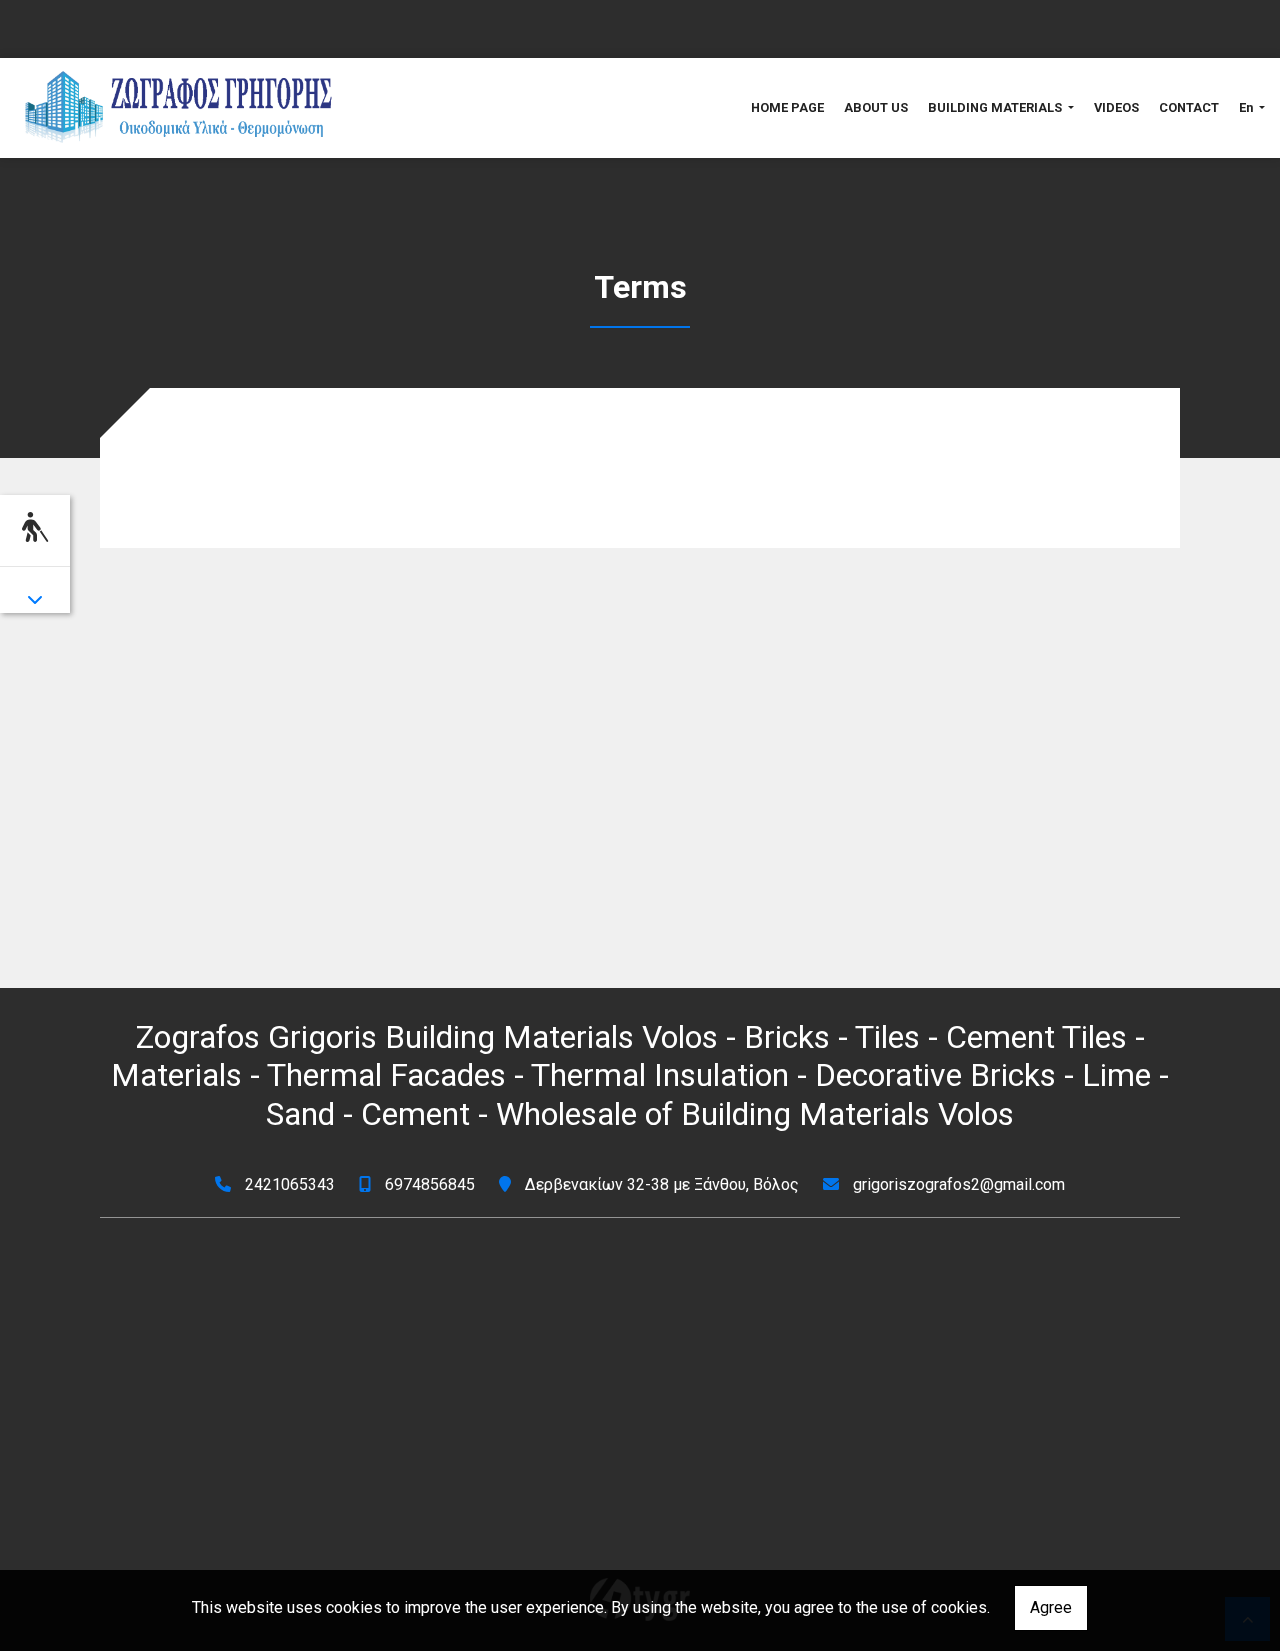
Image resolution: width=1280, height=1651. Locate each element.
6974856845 (430, 1184)
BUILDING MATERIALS (996, 107)
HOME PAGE (787, 107)
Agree (1051, 1607)
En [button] (1247, 107)
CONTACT (1189, 107)
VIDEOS (1116, 107)
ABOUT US (876, 107)
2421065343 (290, 1184)
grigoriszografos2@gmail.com (959, 1184)
